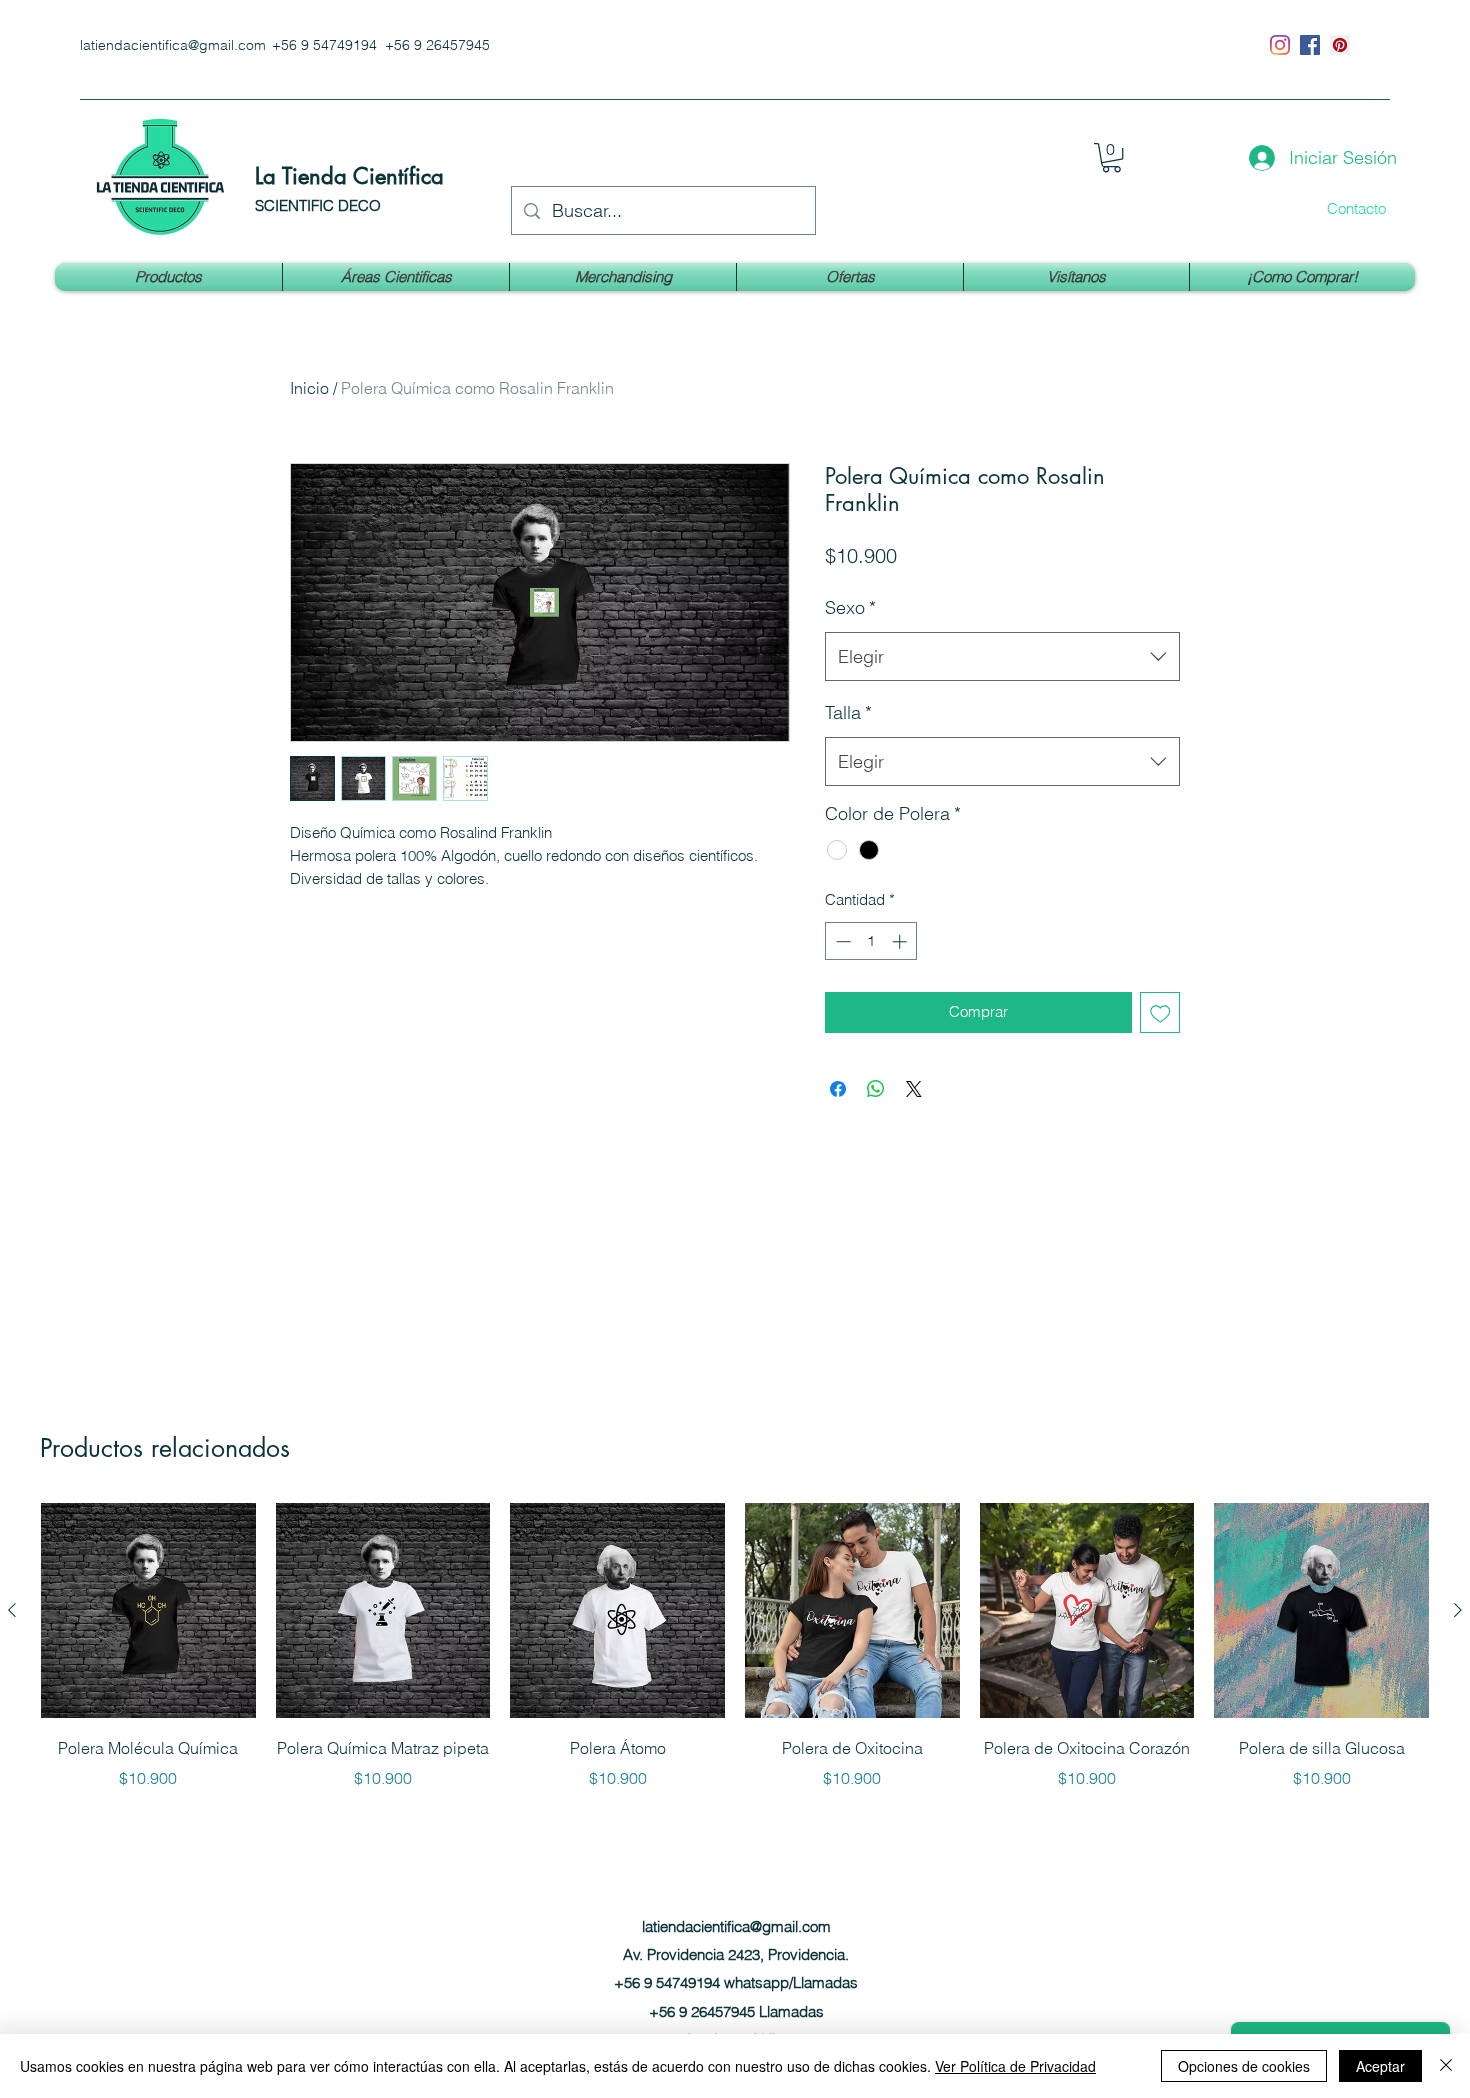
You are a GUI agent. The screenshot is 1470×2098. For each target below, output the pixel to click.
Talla (848, 712)
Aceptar (1380, 2066)
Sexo (850, 607)
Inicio (309, 388)
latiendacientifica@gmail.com (173, 45)
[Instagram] (1280, 45)
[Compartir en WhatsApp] (876, 1089)
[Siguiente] (1458, 1610)
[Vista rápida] (148, 1610)
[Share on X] (914, 1089)
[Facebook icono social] (1310, 45)
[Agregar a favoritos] (1160, 1012)
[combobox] (1002, 657)
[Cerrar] (1446, 2066)
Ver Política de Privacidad (1015, 2066)
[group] (735, 1646)
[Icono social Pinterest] (1340, 45)
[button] (1111, 157)
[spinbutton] (871, 941)
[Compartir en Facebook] (838, 1089)
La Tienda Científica (349, 176)
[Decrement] (841, 941)
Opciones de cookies (1244, 2066)
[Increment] (901, 941)
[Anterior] (12, 1610)
